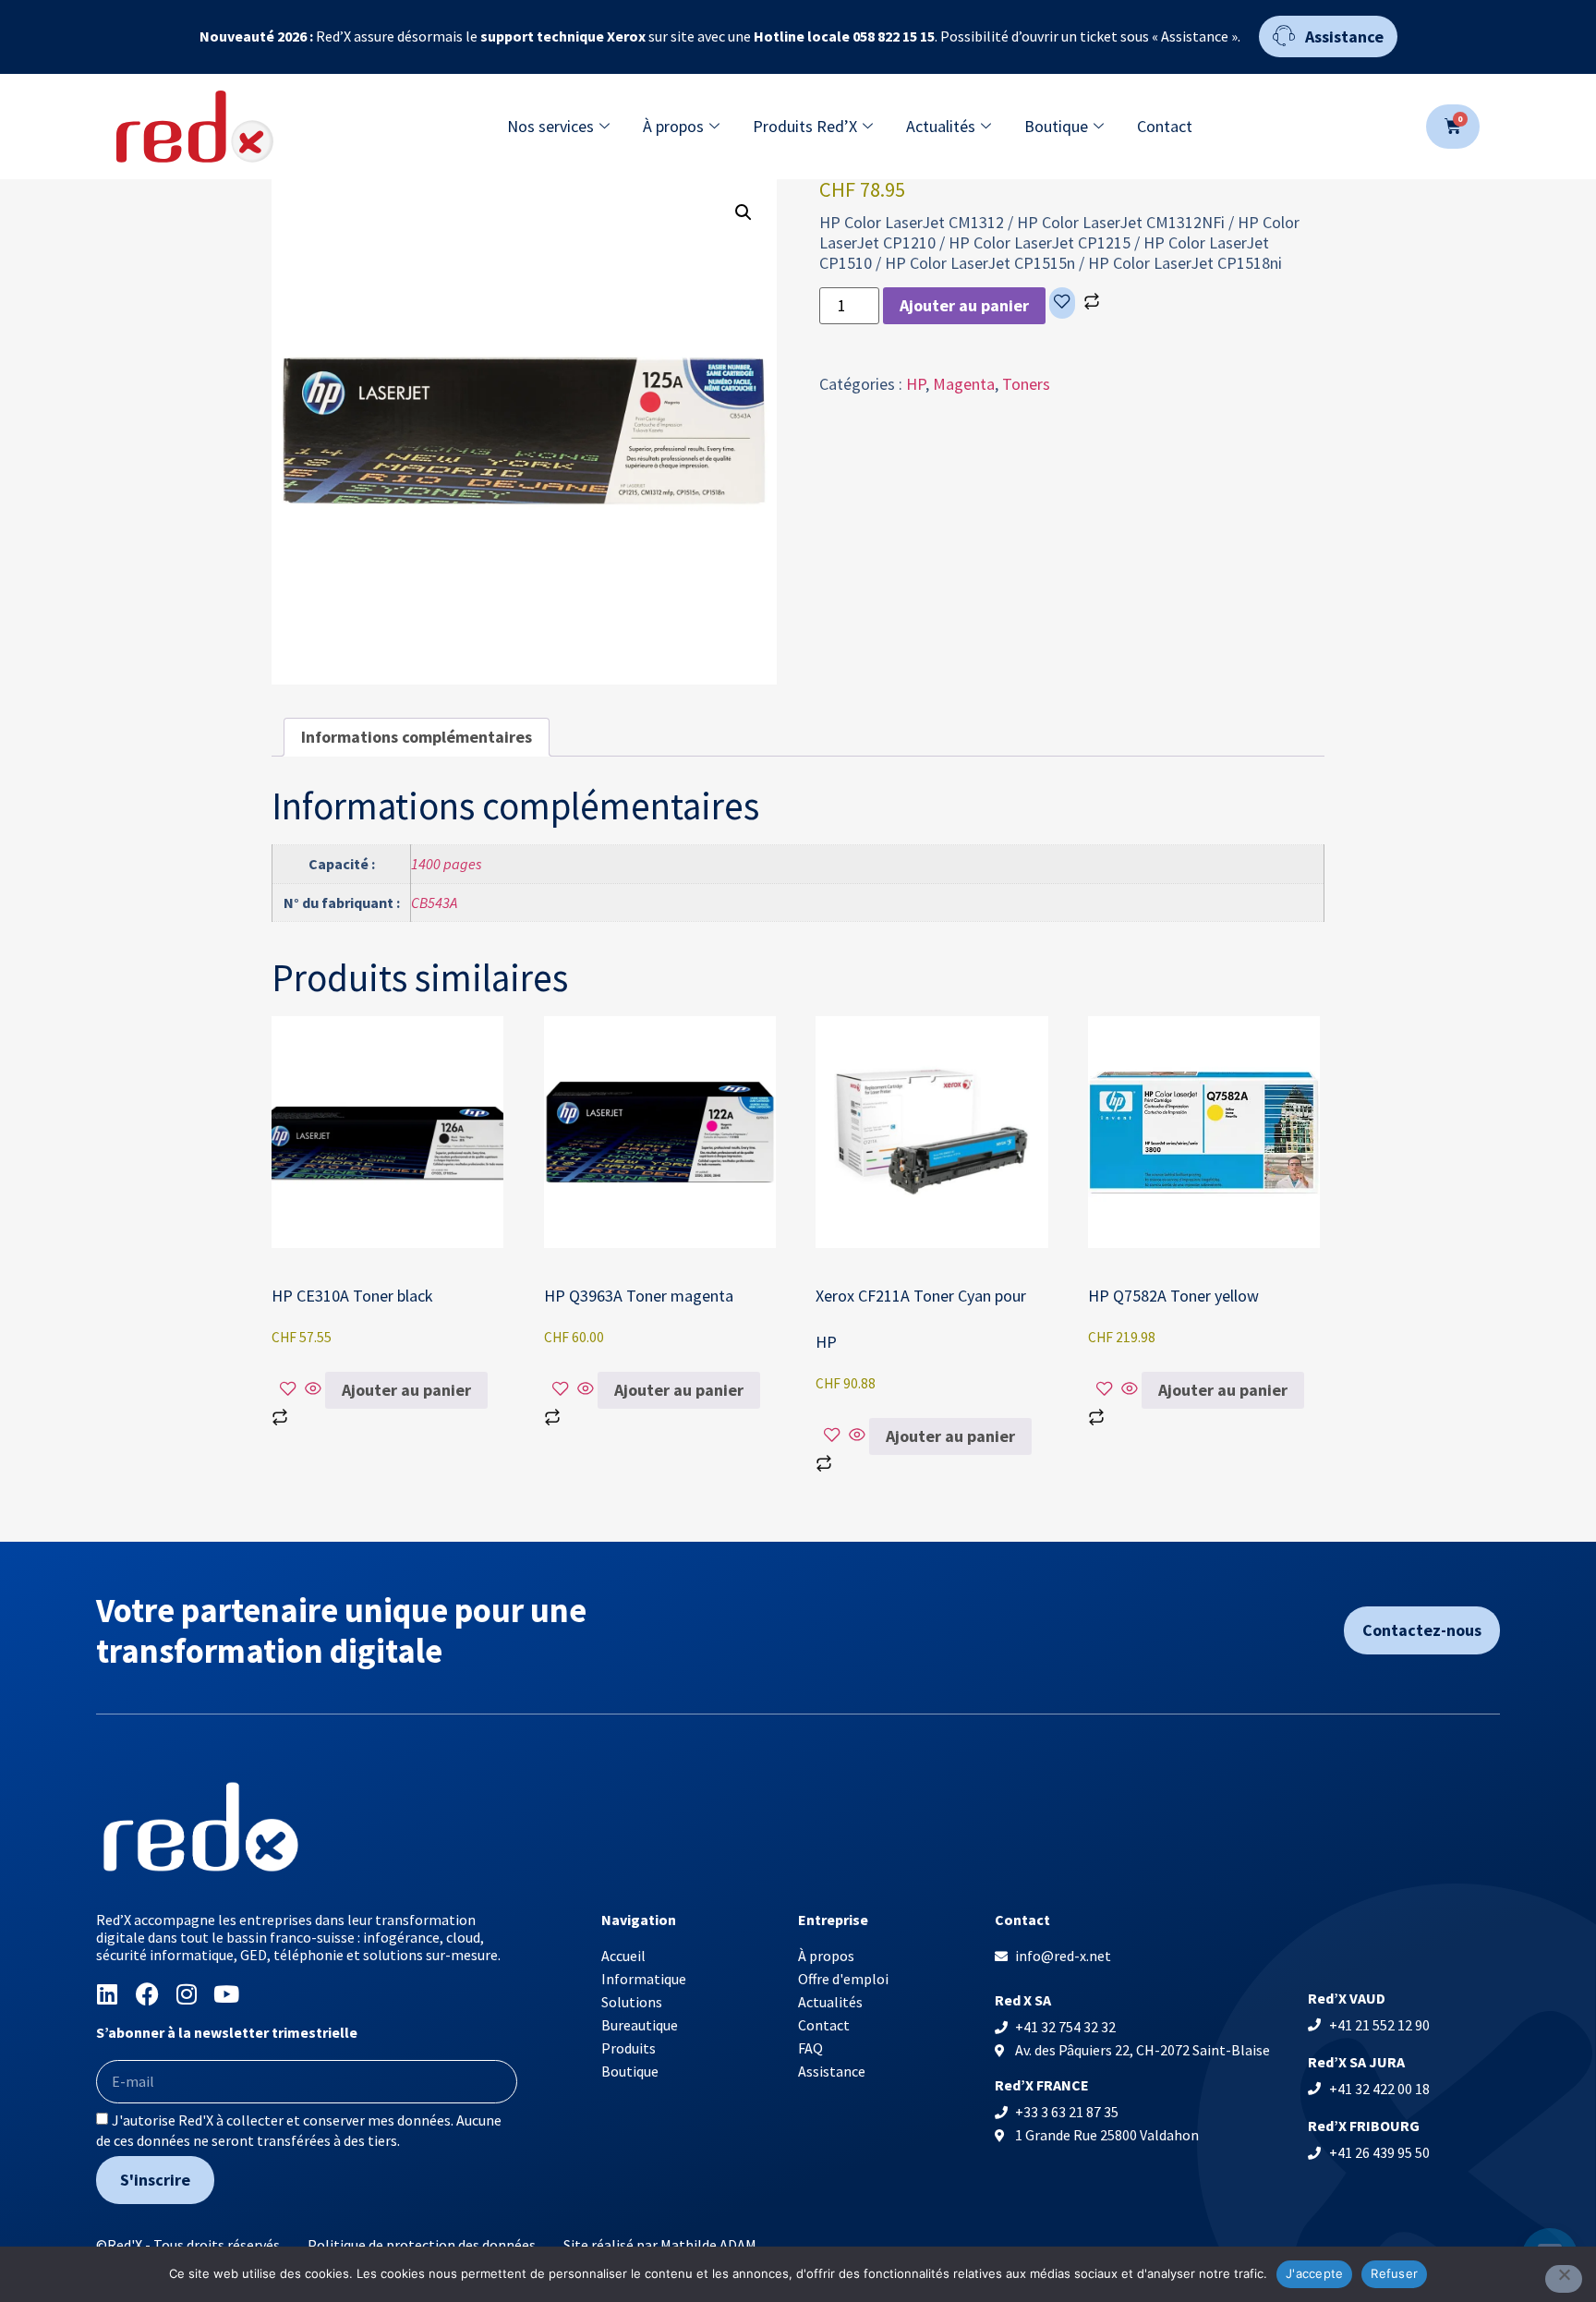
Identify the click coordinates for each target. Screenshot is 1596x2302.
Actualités (941, 126)
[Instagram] (187, 1994)
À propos (673, 126)
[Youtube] (227, 1994)
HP (916, 384)
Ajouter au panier (964, 305)
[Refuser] (1564, 2279)
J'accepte (1314, 2273)
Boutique (1056, 126)
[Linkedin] (108, 1994)
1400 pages (447, 864)
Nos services (550, 126)
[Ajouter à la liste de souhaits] (1062, 303)
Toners (1026, 384)
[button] (744, 212)
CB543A (434, 903)
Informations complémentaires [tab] (417, 737)
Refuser (1394, 2273)
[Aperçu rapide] (313, 1390)
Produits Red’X (805, 126)
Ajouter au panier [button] (406, 1390)
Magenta (964, 384)
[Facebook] (147, 1994)
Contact (1165, 126)
